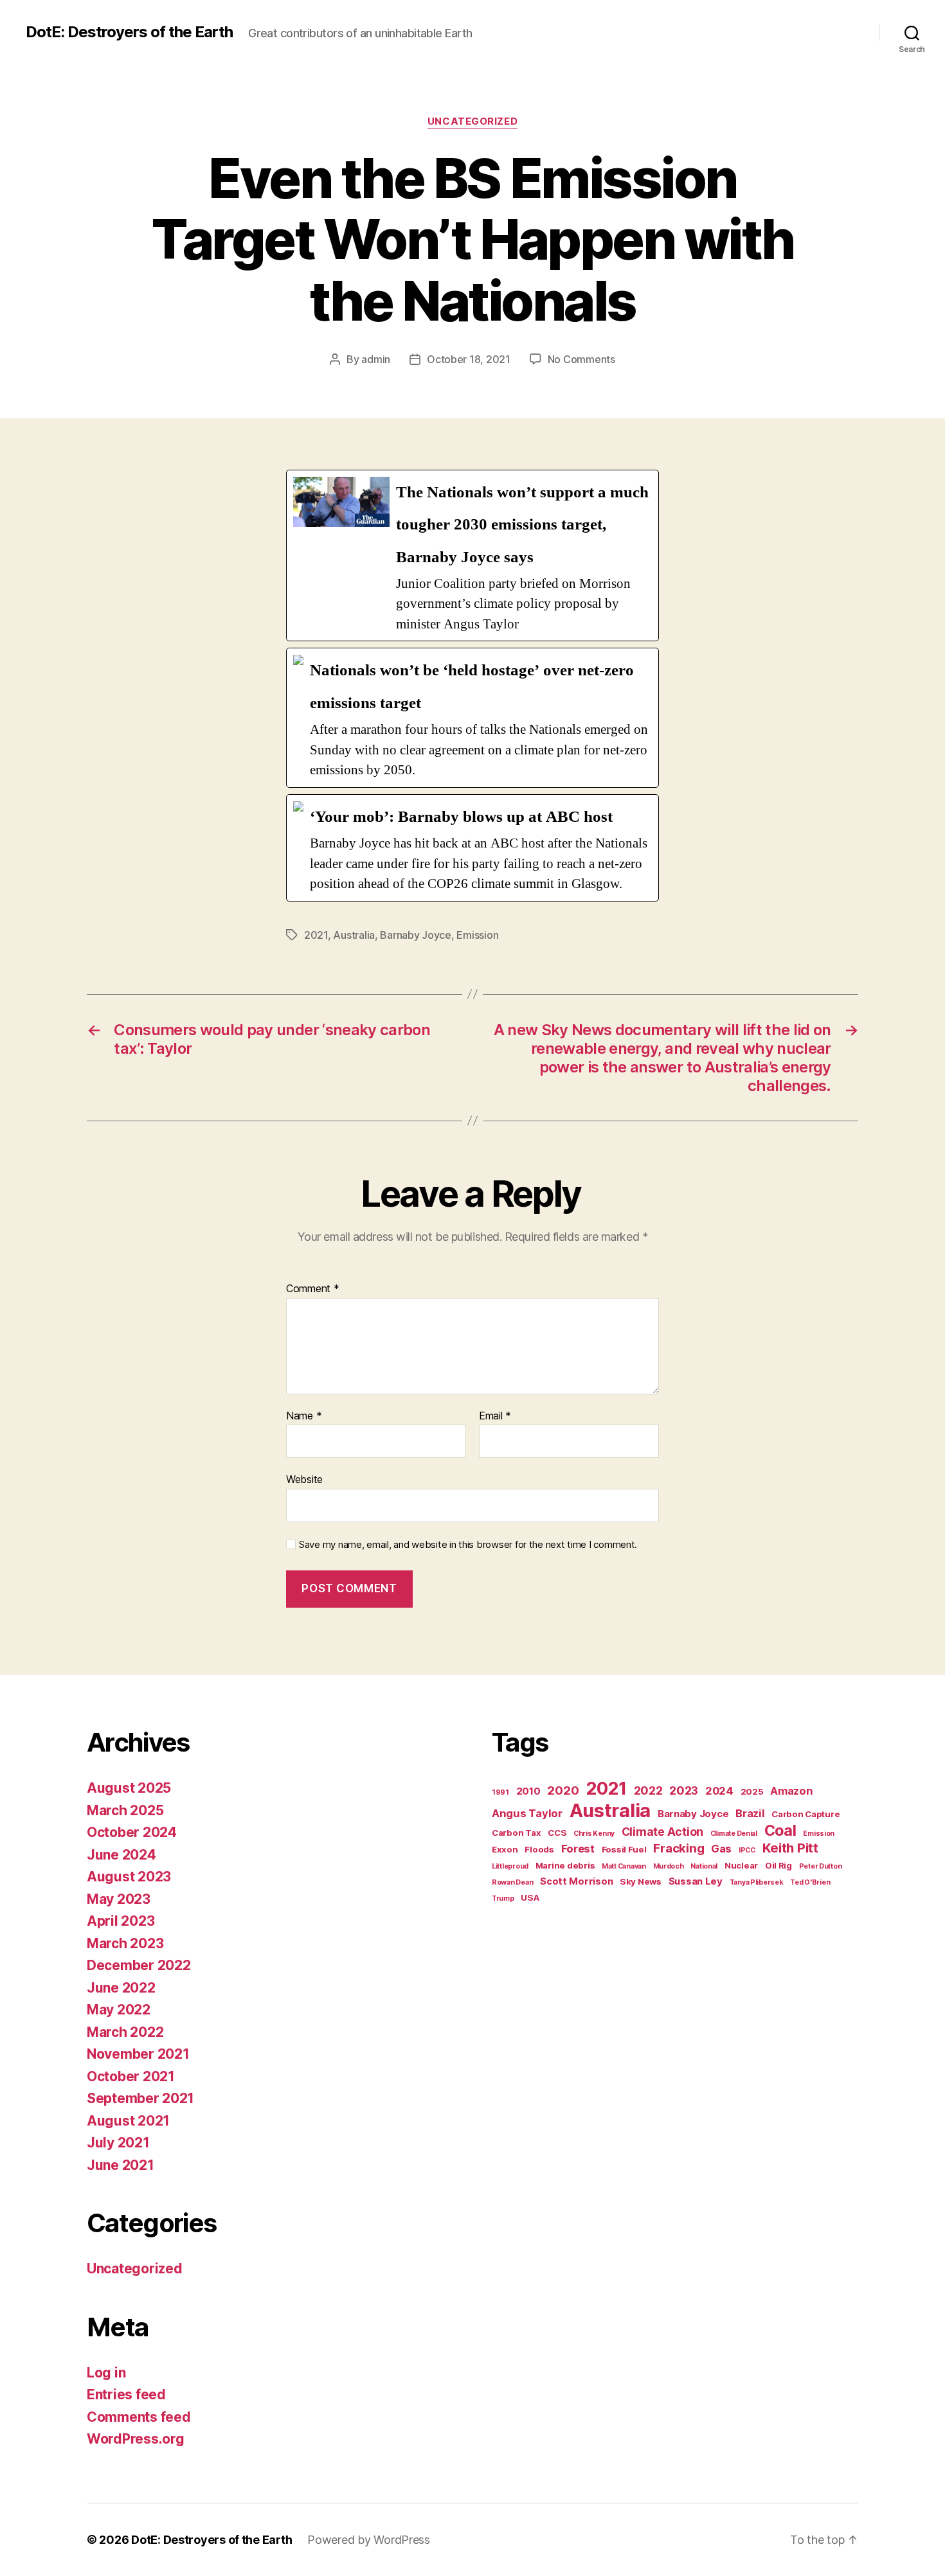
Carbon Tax (516, 1833)
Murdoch (669, 1866)
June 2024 (122, 1855)
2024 (719, 1791)
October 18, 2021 (469, 359)
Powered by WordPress (369, 2540)
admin (376, 359)
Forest (578, 1849)
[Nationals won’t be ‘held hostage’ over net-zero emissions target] (473, 717)
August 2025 (129, 1788)
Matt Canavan (624, 1866)
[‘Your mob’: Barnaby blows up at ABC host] (473, 848)
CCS (557, 1833)
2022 (648, 1790)
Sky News (641, 1881)
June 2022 (121, 1988)
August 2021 (128, 2121)
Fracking (679, 1848)
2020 (563, 1790)
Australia (354, 935)
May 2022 (119, 2010)
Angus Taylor (527, 1813)
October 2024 (132, 1832)
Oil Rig (779, 1865)
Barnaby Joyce (416, 935)
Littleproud (510, 1866)
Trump (503, 1898)
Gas (721, 1849)
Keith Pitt (790, 1848)
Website (304, 1479)
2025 (752, 1791)
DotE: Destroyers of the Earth (129, 32)
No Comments (581, 359)
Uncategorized (473, 121)
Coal (780, 1831)
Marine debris (565, 1865)
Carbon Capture (806, 1814)
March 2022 (125, 2032)
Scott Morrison (576, 1881)
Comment (313, 1289)
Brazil (750, 1813)
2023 (684, 1790)
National (704, 1866)
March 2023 (125, 1943)
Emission (477, 935)
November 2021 (138, 2054)
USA (530, 1897)
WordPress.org (136, 2439)
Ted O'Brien (810, 1882)
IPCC (747, 1850)
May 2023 (119, 1899)
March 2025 (125, 1810)
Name (304, 1416)
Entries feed (126, 2394)
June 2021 (121, 2165)
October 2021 (131, 2076)
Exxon (505, 1849)
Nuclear (741, 1865)
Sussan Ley (696, 1881)
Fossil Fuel (624, 1849)
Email (495, 1416)
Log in (106, 2373)
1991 (500, 1792)
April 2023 (121, 1921)
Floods (539, 1849)
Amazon (791, 1791)
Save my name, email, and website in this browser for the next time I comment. (468, 1545)
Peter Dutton (821, 1866)
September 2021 (140, 2098)
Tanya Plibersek (757, 1882)
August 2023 (129, 1877)
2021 (316, 935)
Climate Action (662, 1832)
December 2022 (139, 1965)
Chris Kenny (594, 1834)
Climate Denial (734, 1834)
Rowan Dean (512, 1882)
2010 (528, 1791)
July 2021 (118, 2143)
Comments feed (139, 2417)
